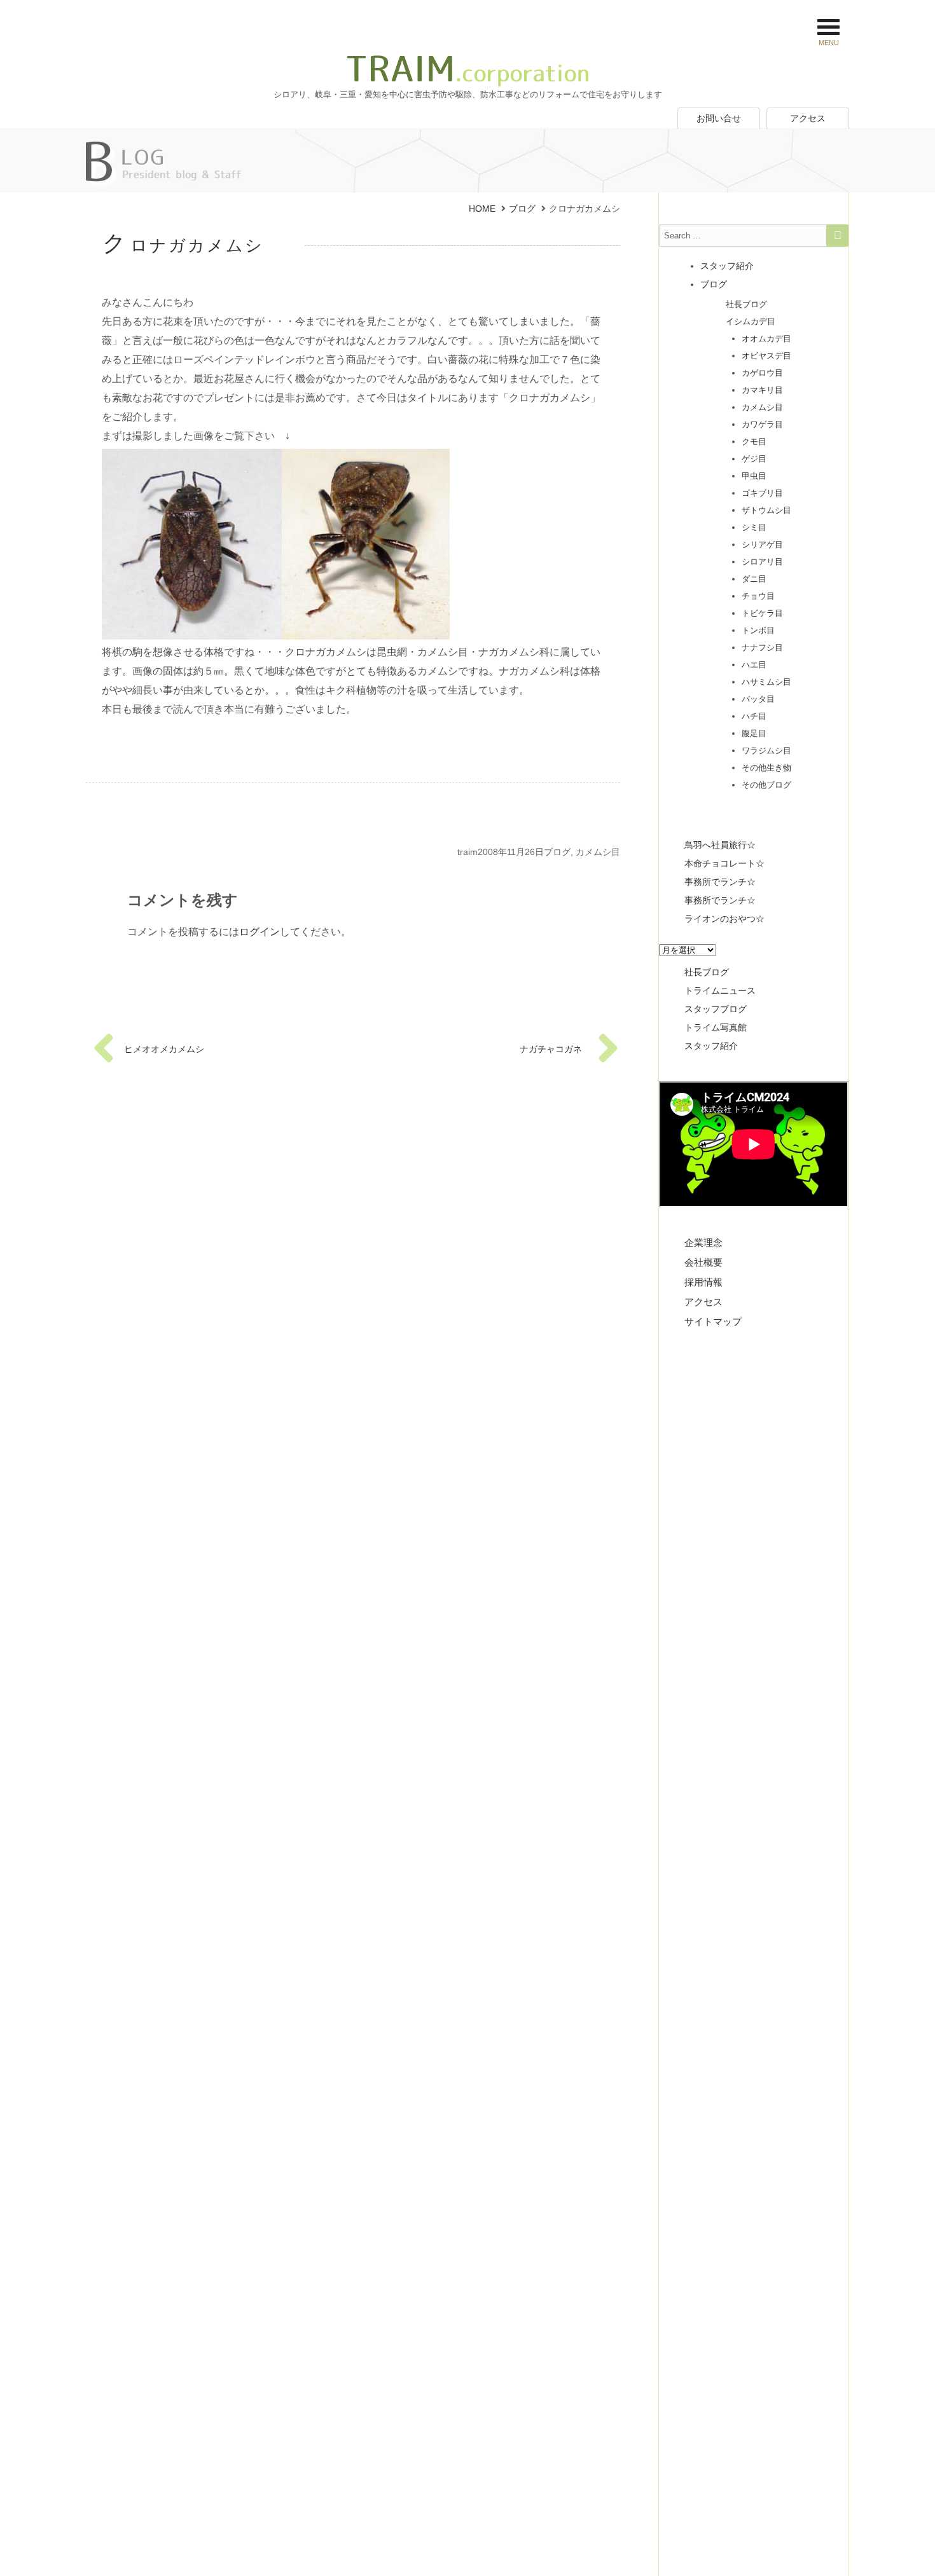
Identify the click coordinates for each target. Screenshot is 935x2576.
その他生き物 (766, 768)
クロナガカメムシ (183, 245)
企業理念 (703, 1243)
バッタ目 (758, 699)
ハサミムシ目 (766, 682)
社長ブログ (746, 304)
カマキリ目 (762, 390)
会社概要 (703, 1262)
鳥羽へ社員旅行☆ (720, 845)
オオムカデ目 (766, 339)
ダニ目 (754, 579)
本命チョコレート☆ (724, 863)
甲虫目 (754, 476)
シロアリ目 (762, 562)
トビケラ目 (762, 613)
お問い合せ (719, 118)
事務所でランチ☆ (720, 882)
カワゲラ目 (762, 424)
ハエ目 (754, 665)
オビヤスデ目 (766, 356)
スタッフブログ (716, 1009)
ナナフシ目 (762, 647)
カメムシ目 (598, 852)
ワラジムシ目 (766, 750)
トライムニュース (720, 990)
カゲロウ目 (762, 373)
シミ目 (754, 527)
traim (468, 852)
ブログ (557, 852)
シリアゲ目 (762, 545)
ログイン (260, 932)
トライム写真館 (716, 1027)
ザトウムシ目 (766, 510)
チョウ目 (758, 596)
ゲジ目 (754, 459)
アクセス (808, 118)
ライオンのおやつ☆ (724, 919)
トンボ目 (758, 630)
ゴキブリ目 (762, 493)
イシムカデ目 (751, 321)
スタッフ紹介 (727, 266)
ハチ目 (754, 716)
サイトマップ (713, 1321)
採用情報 (703, 1282)
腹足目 (754, 733)
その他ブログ (766, 785)
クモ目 (754, 442)
